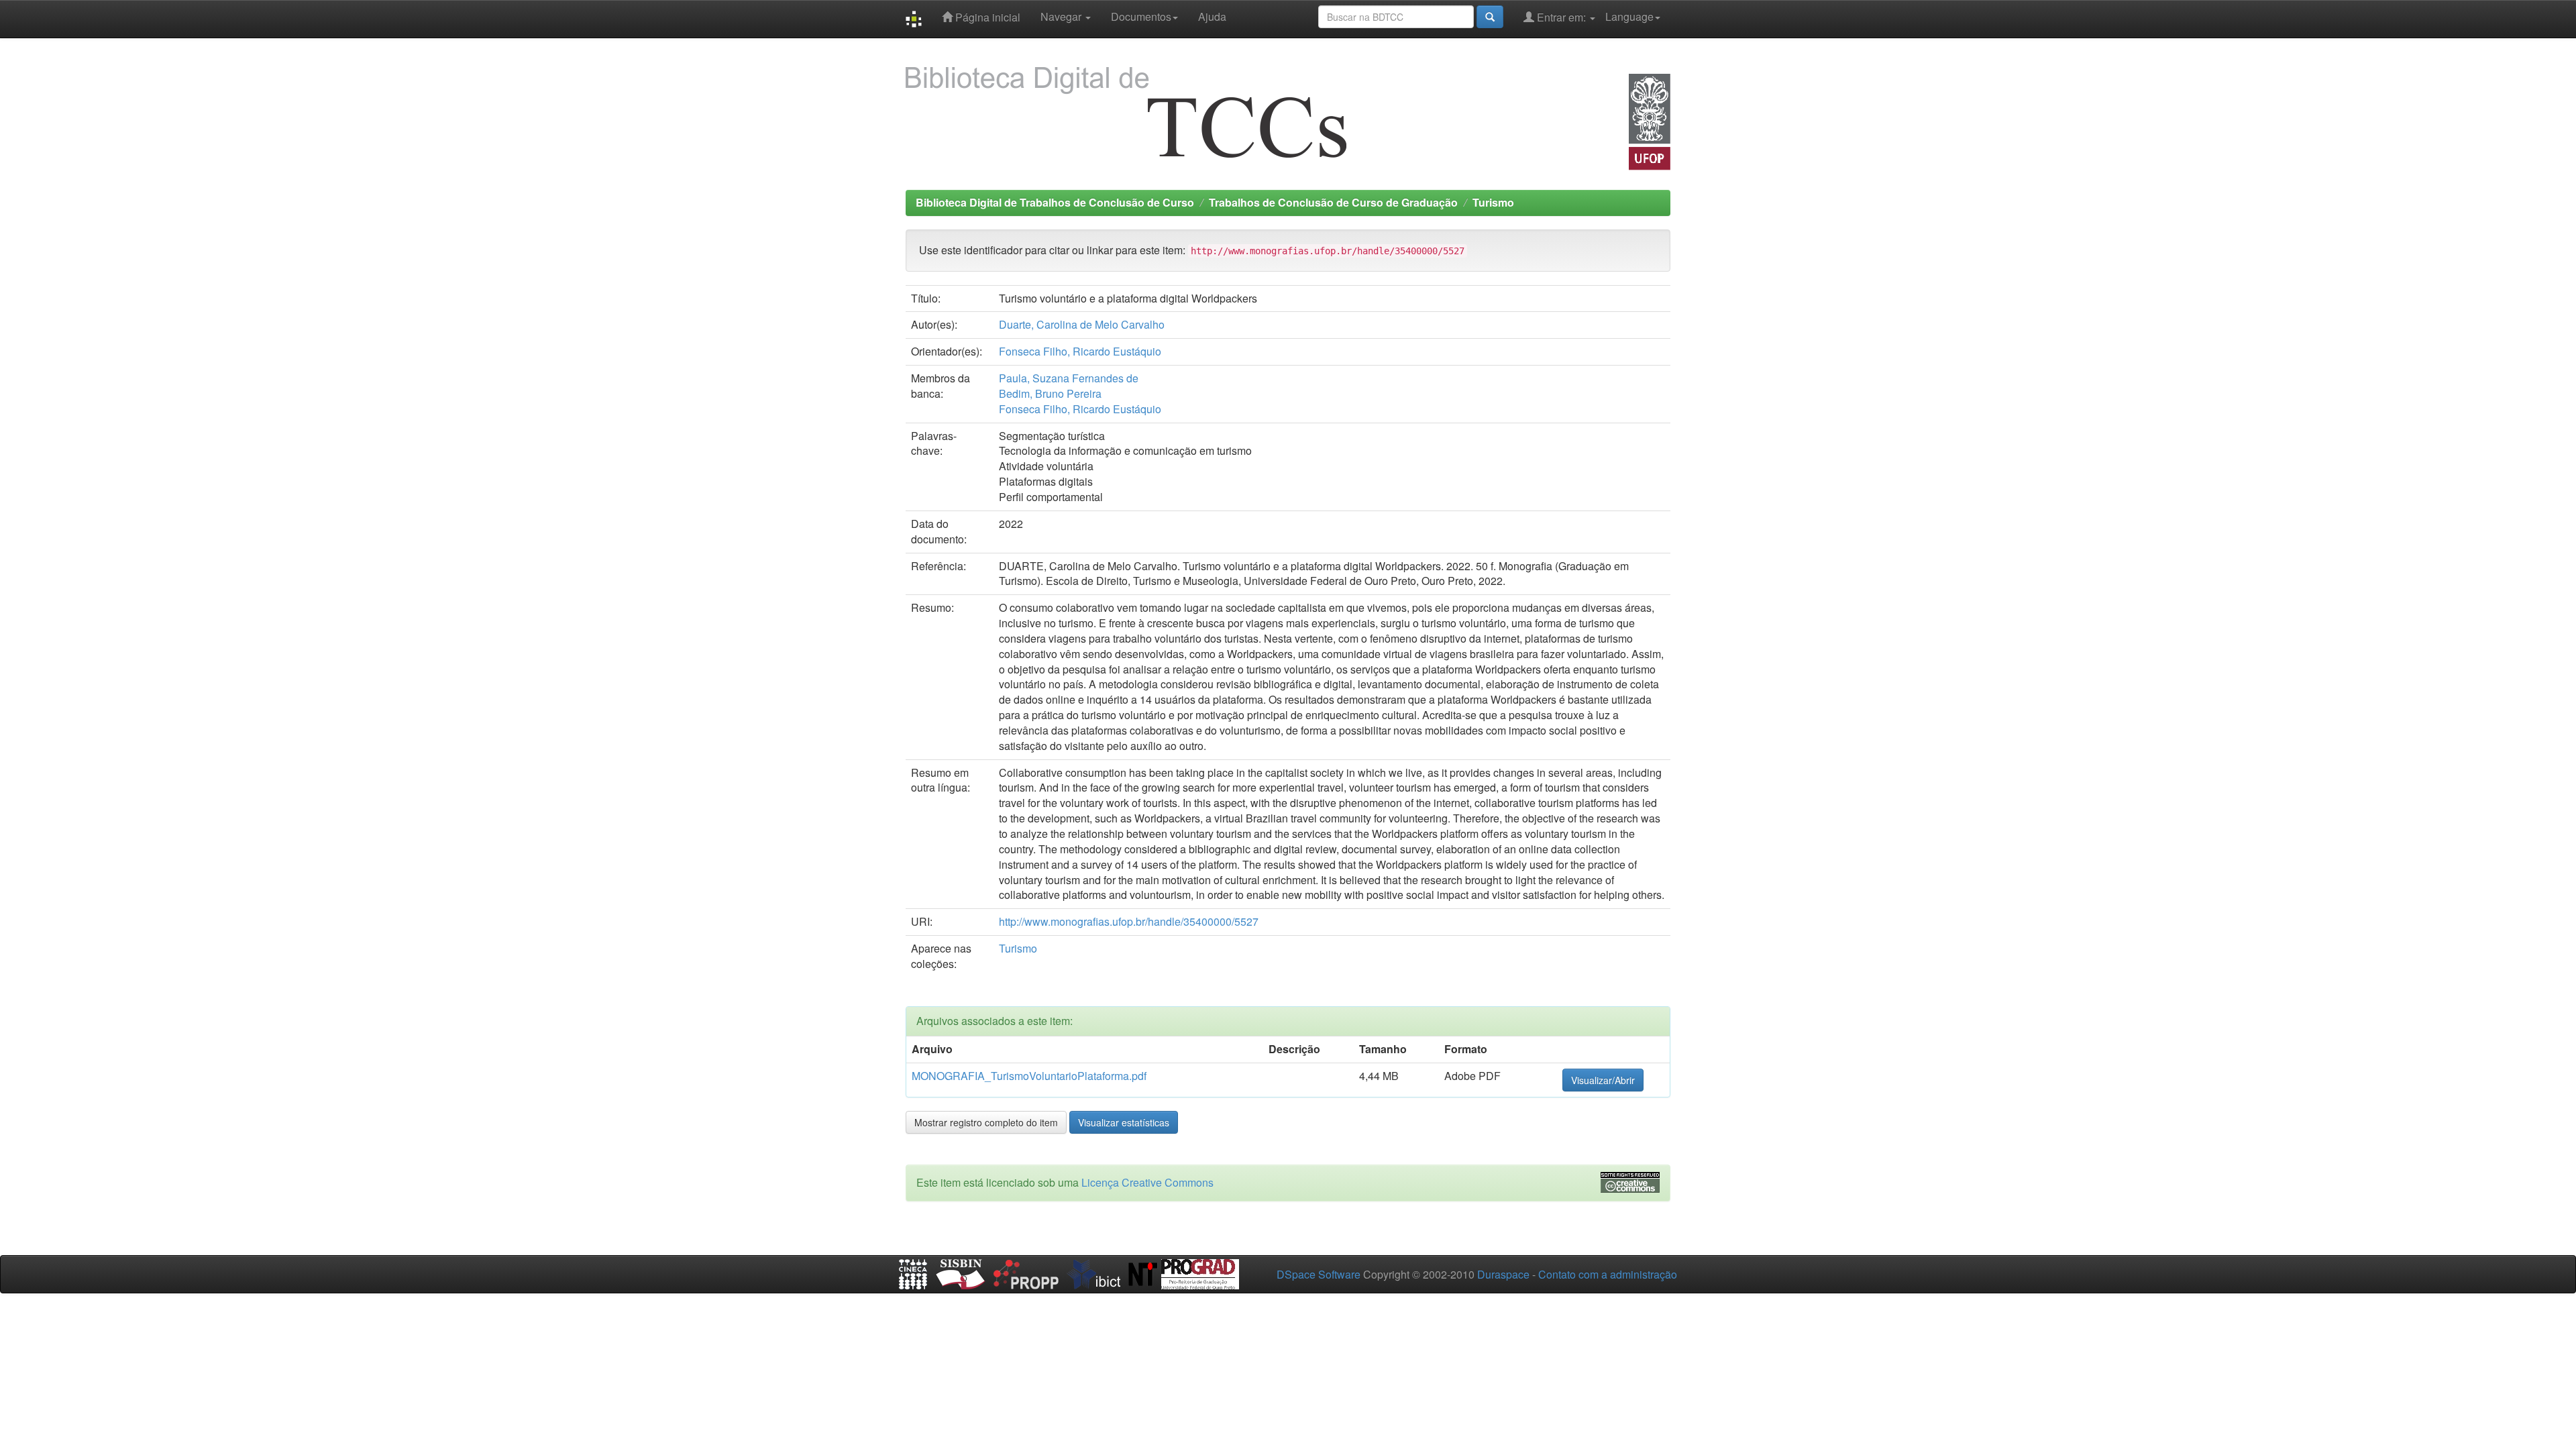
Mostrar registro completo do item (986, 1122)
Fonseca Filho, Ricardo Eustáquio (1080, 351)
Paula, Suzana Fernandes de (1069, 378)
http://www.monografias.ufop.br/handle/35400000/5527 (1129, 921)
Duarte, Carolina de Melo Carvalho (1082, 324)
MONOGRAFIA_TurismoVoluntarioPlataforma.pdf (1029, 1076)
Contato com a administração (1608, 1274)
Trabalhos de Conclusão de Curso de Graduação (1333, 202)
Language (1629, 16)
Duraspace (1503, 1274)
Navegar (1062, 16)
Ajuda (1212, 16)
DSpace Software (1319, 1274)
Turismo (1493, 202)
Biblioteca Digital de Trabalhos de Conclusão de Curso (1055, 202)
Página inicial (986, 17)
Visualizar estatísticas (1124, 1122)
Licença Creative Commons (1147, 1182)
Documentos (1141, 16)
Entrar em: (1561, 17)
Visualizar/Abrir (1603, 1080)
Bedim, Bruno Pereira (1050, 393)
